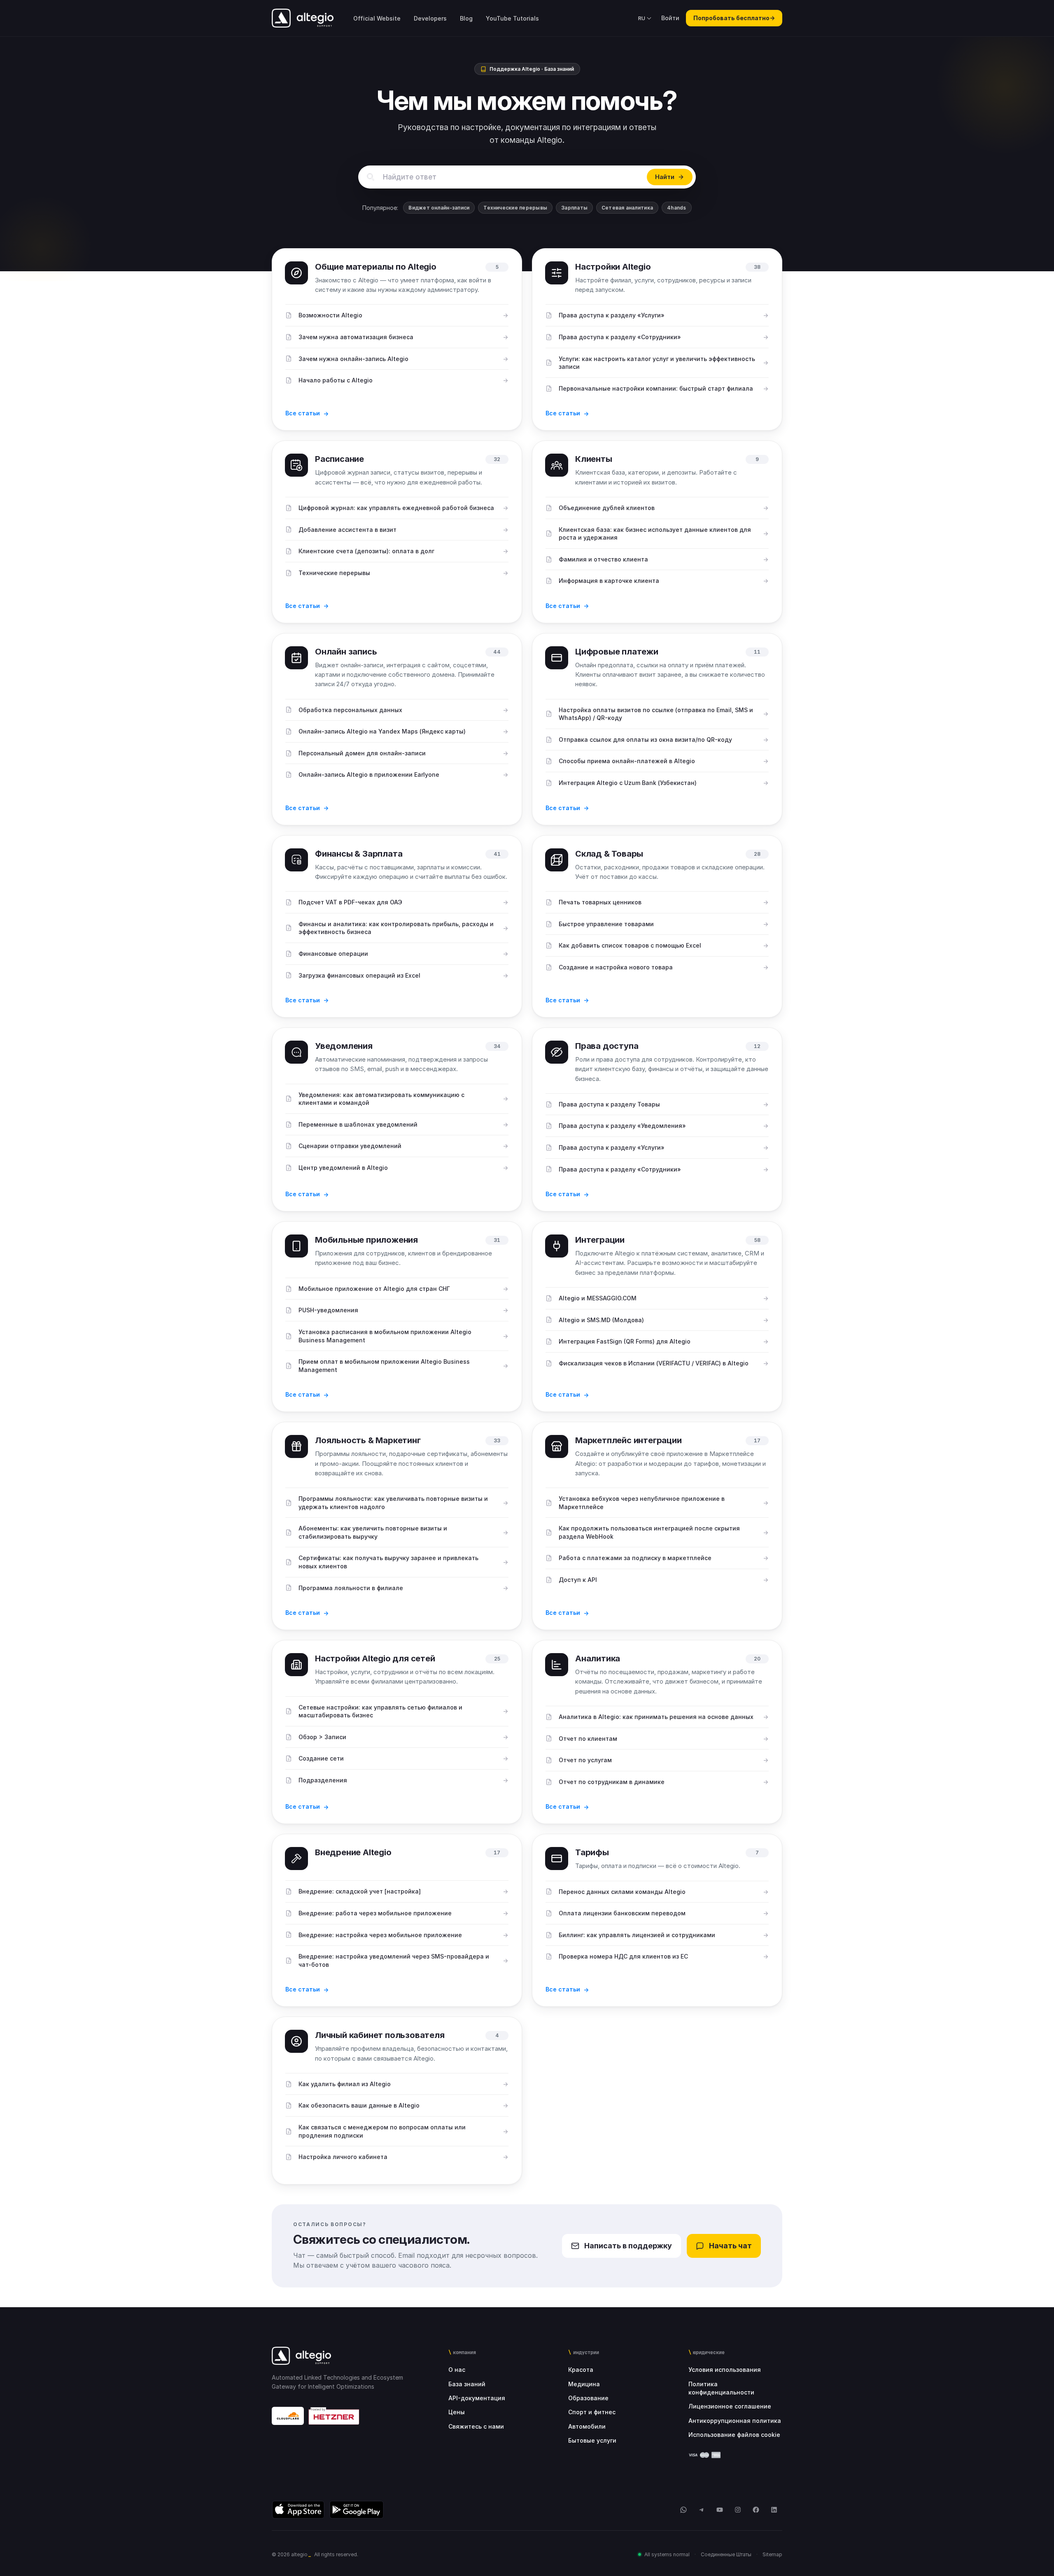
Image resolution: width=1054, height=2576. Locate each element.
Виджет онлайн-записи (439, 208)
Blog (466, 18)
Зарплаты (574, 208)
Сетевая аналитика (627, 208)
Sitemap (772, 2554)
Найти (665, 177)
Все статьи (303, 413)
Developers (430, 18)
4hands (676, 208)
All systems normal (667, 2554)
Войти (670, 18)
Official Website (377, 18)
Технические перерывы (515, 208)
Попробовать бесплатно (734, 18)
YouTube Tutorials (512, 18)
